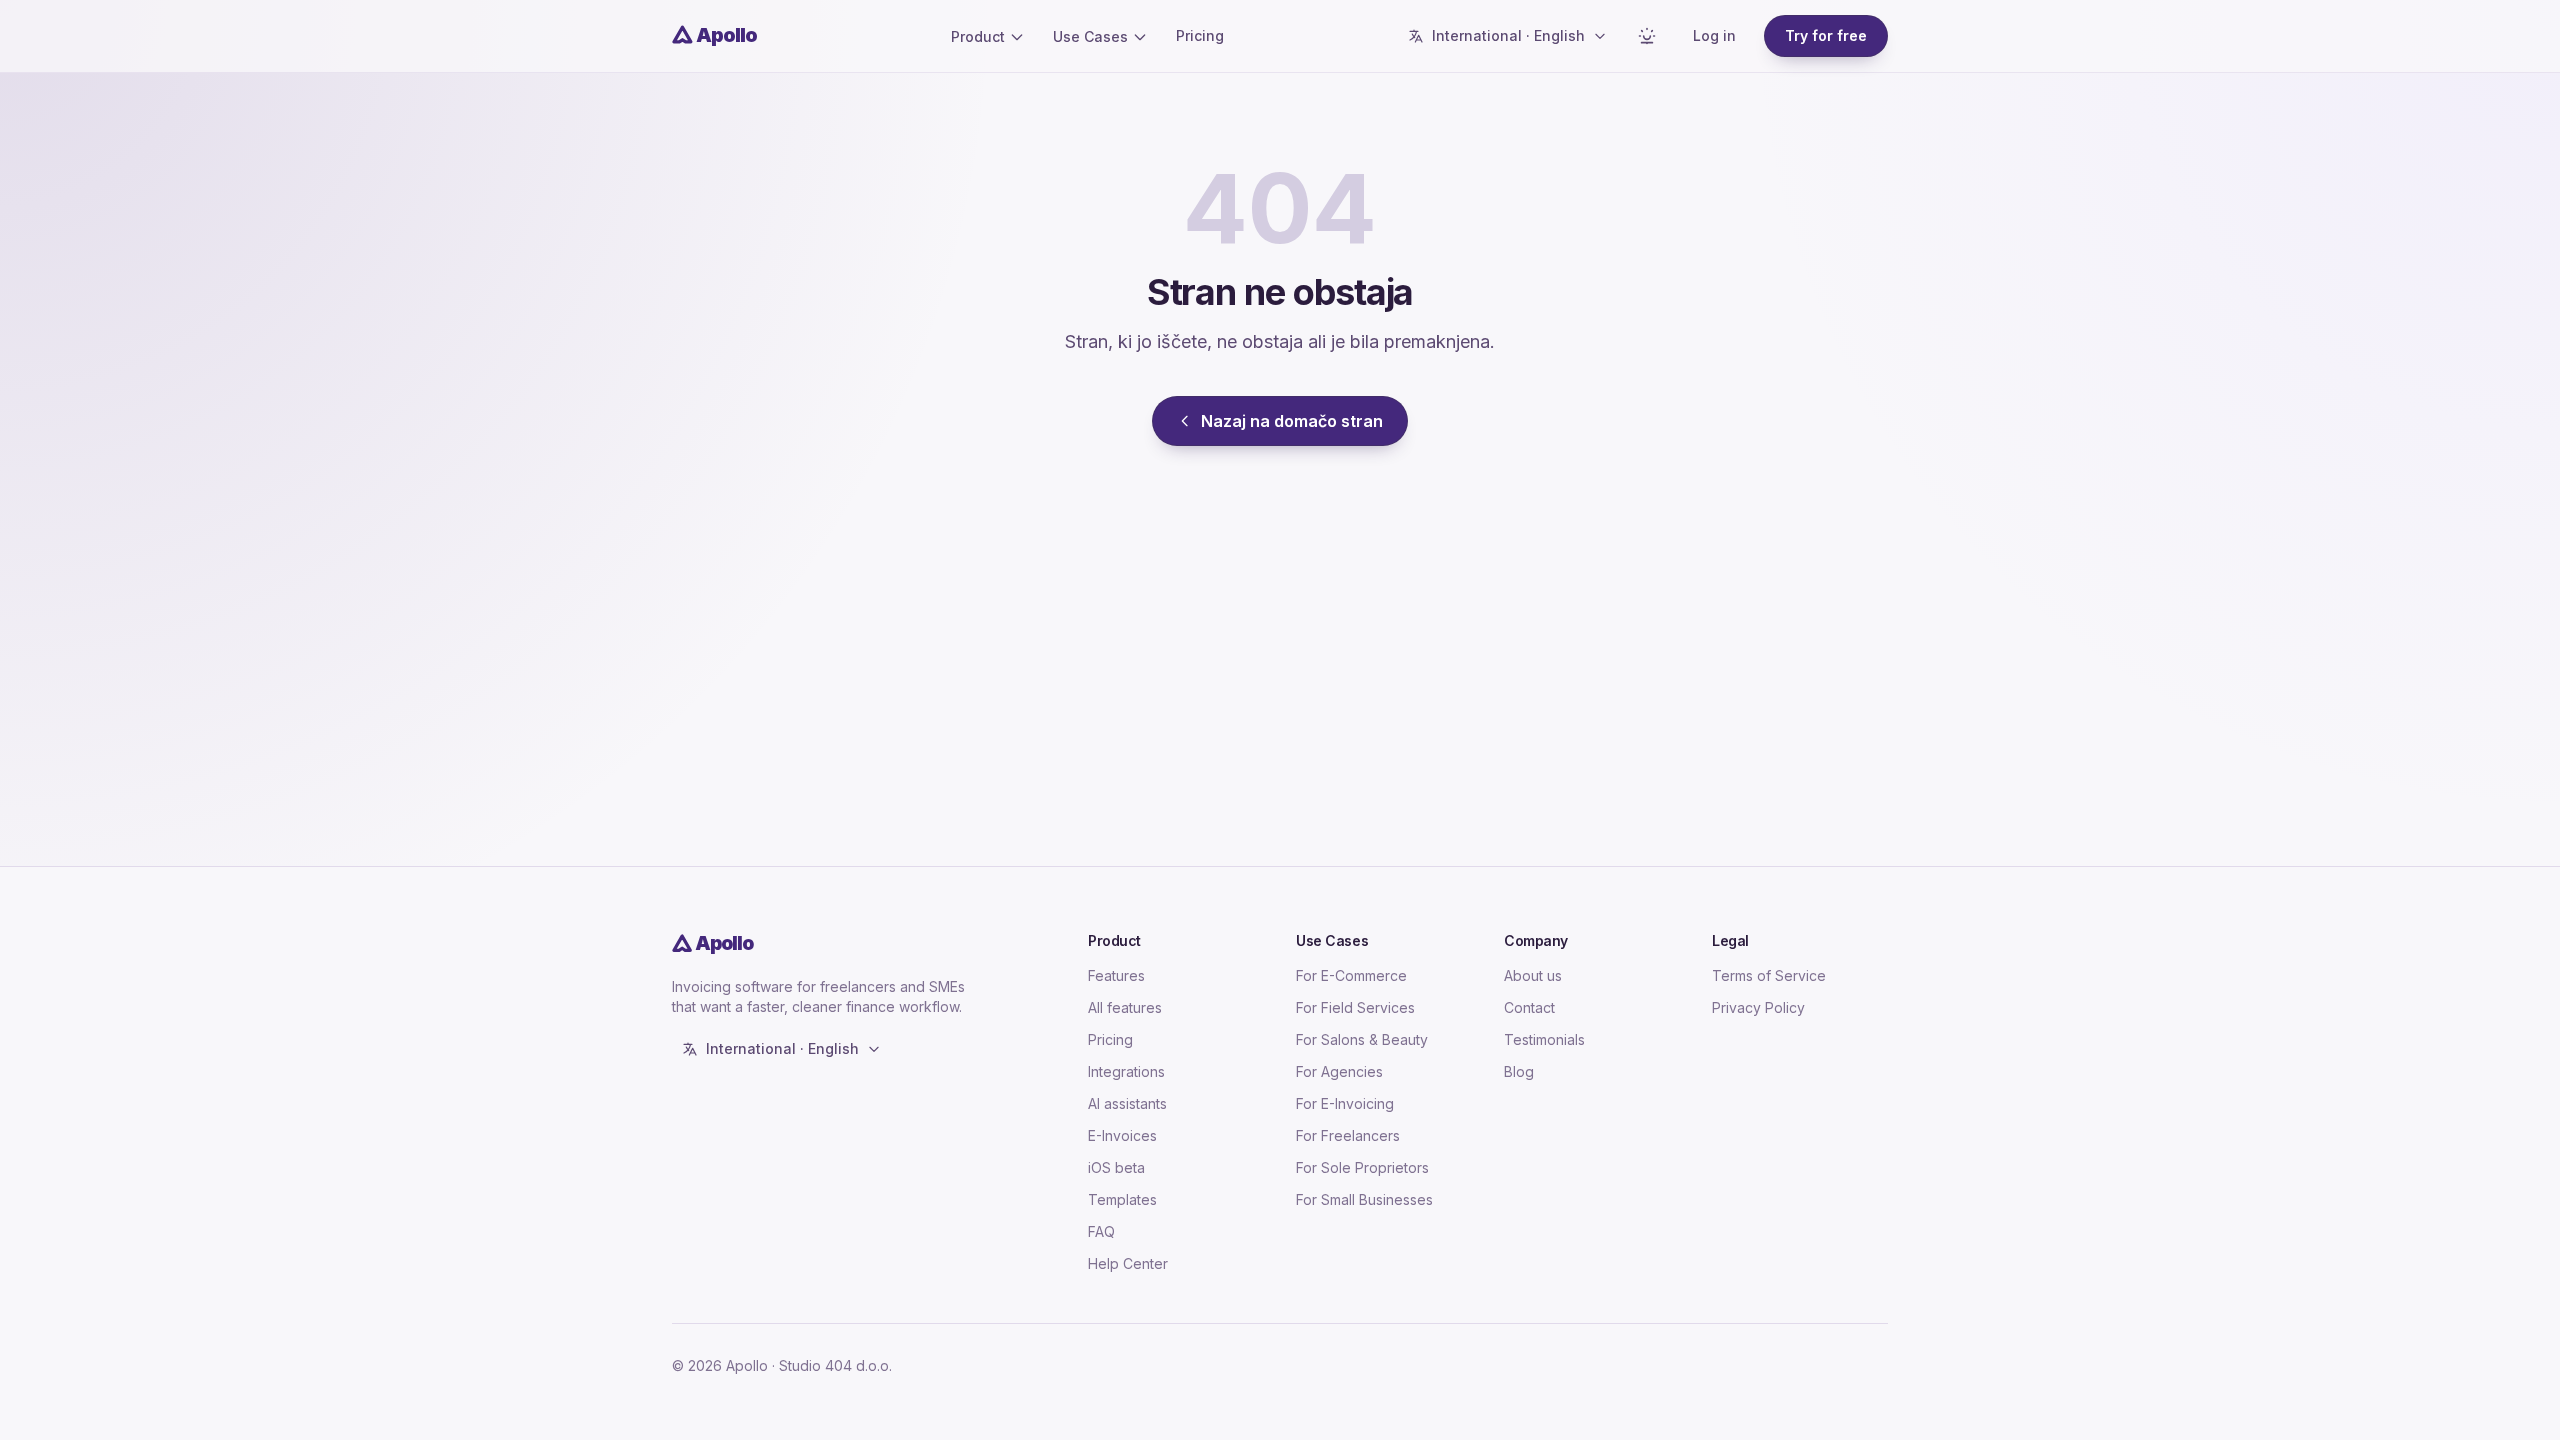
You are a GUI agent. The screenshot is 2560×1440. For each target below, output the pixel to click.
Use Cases (1090, 36)
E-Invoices (1122, 1135)
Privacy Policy (1758, 1007)
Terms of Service (1769, 975)
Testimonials (1544, 1039)
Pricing (1200, 35)
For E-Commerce (1351, 975)
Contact (1529, 1007)
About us (1533, 975)
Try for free (1826, 35)
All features (1125, 1007)
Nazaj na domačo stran (1292, 421)
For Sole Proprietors (1362, 1167)
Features (1116, 975)
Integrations (1126, 1071)
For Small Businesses (1364, 1199)
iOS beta (1116, 1167)
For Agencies (1339, 1071)
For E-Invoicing (1345, 1103)
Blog (1519, 1071)
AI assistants (1127, 1103)
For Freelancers (1348, 1135)
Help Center (1128, 1263)
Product (978, 36)
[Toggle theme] (1647, 36)
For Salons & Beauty (1362, 1039)
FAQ (1101, 1231)
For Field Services (1355, 1007)
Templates (1122, 1199)
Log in (1714, 35)
